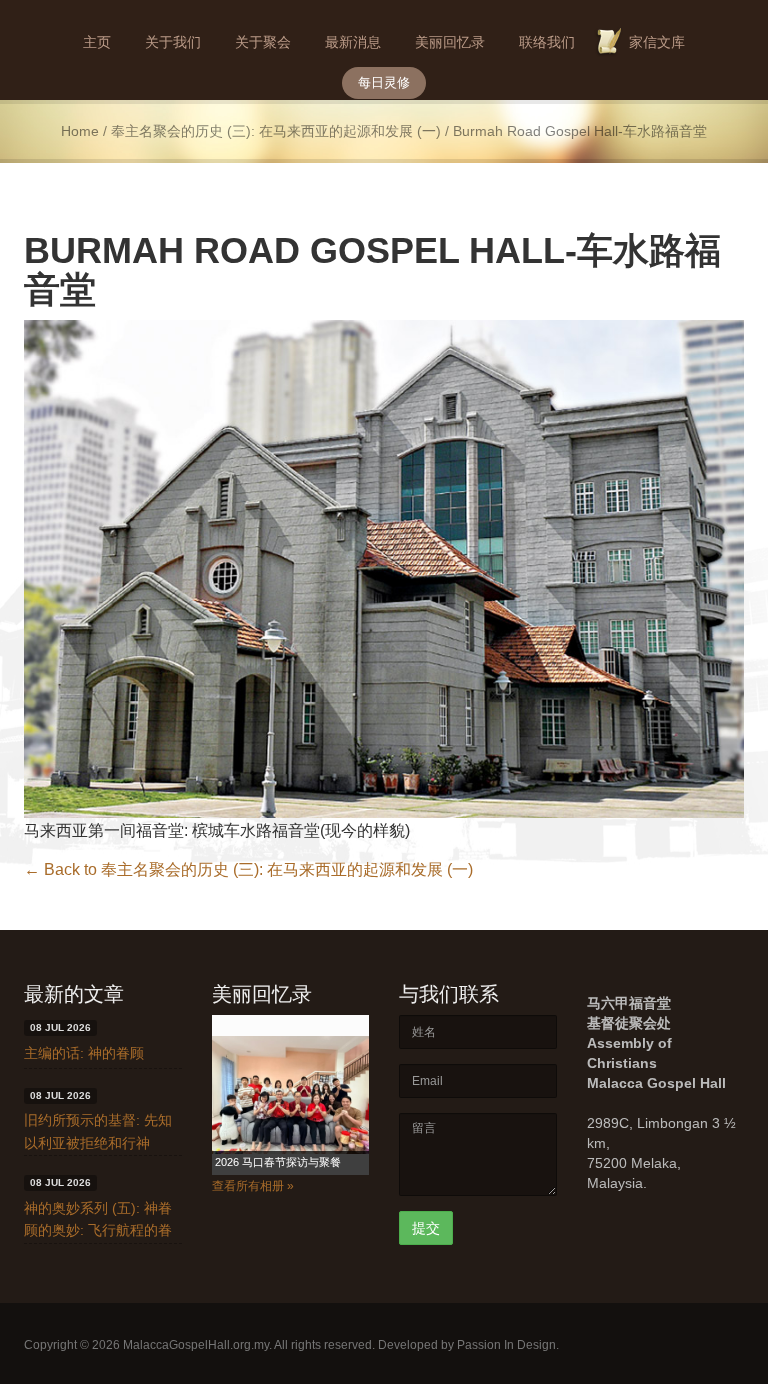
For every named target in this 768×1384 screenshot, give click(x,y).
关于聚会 (263, 42)
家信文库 (657, 42)
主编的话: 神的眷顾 (84, 1053)
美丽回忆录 (450, 42)
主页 (97, 42)
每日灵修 (384, 82)
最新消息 (353, 42)
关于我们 (173, 42)
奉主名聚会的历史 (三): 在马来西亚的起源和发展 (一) (276, 131)
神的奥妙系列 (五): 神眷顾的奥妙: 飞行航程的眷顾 (98, 1230)
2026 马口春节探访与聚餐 (278, 1162)
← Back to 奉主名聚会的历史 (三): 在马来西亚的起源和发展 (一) (248, 869)
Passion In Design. (508, 1345)
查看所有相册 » (253, 1186)
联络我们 (547, 42)
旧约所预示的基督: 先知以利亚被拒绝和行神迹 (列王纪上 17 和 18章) (102, 1142)
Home (80, 131)
